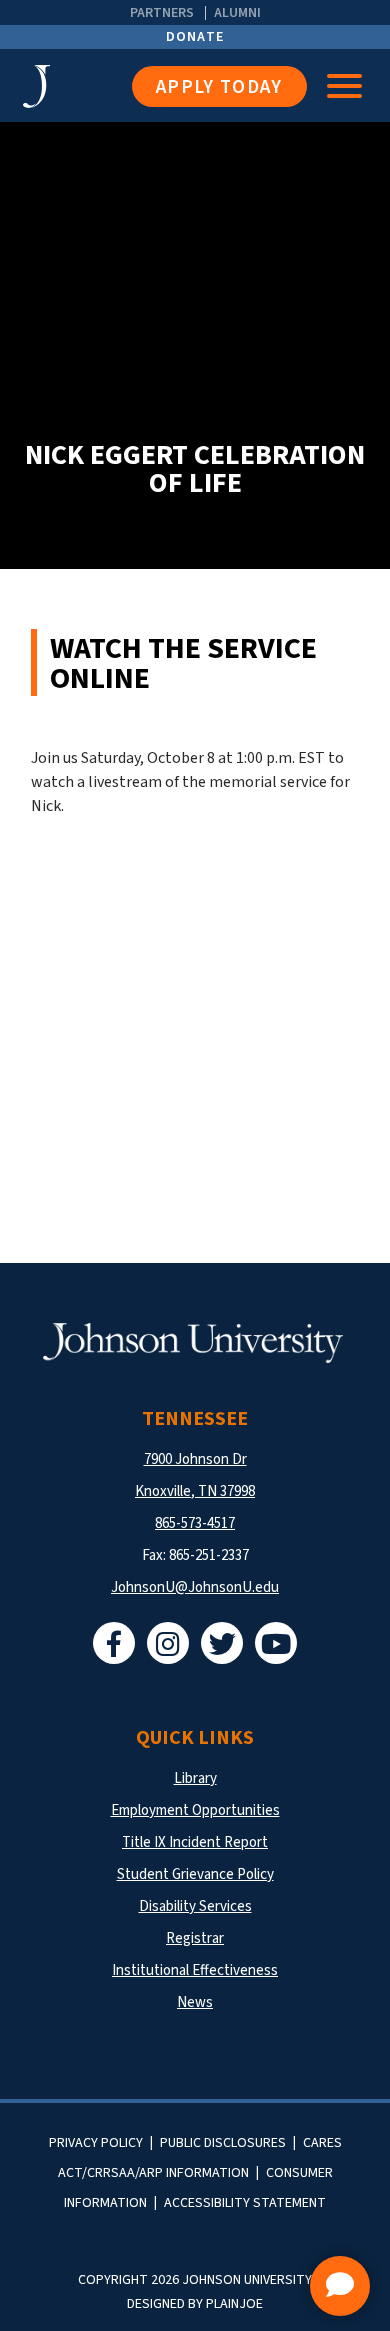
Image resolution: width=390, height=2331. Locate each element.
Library (195, 1778)
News (195, 2002)
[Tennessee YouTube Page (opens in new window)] (276, 1643)
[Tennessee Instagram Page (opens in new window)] (168, 1643)
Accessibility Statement (245, 2203)
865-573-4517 (195, 1523)
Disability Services (195, 1906)
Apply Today (219, 87)
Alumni (237, 13)
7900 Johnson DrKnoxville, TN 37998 (195, 1475)
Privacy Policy (96, 2143)
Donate (195, 37)
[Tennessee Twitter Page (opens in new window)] (222, 1643)
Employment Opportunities (195, 1810)
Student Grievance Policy (195, 1874)
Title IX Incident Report (195, 1842)
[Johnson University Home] (77, 86)
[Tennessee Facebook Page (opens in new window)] (114, 1643)
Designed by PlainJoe (195, 2304)
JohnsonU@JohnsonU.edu (195, 1587)
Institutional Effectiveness (195, 1970)
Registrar (195, 1938)
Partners (162, 13)
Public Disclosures (223, 2143)
